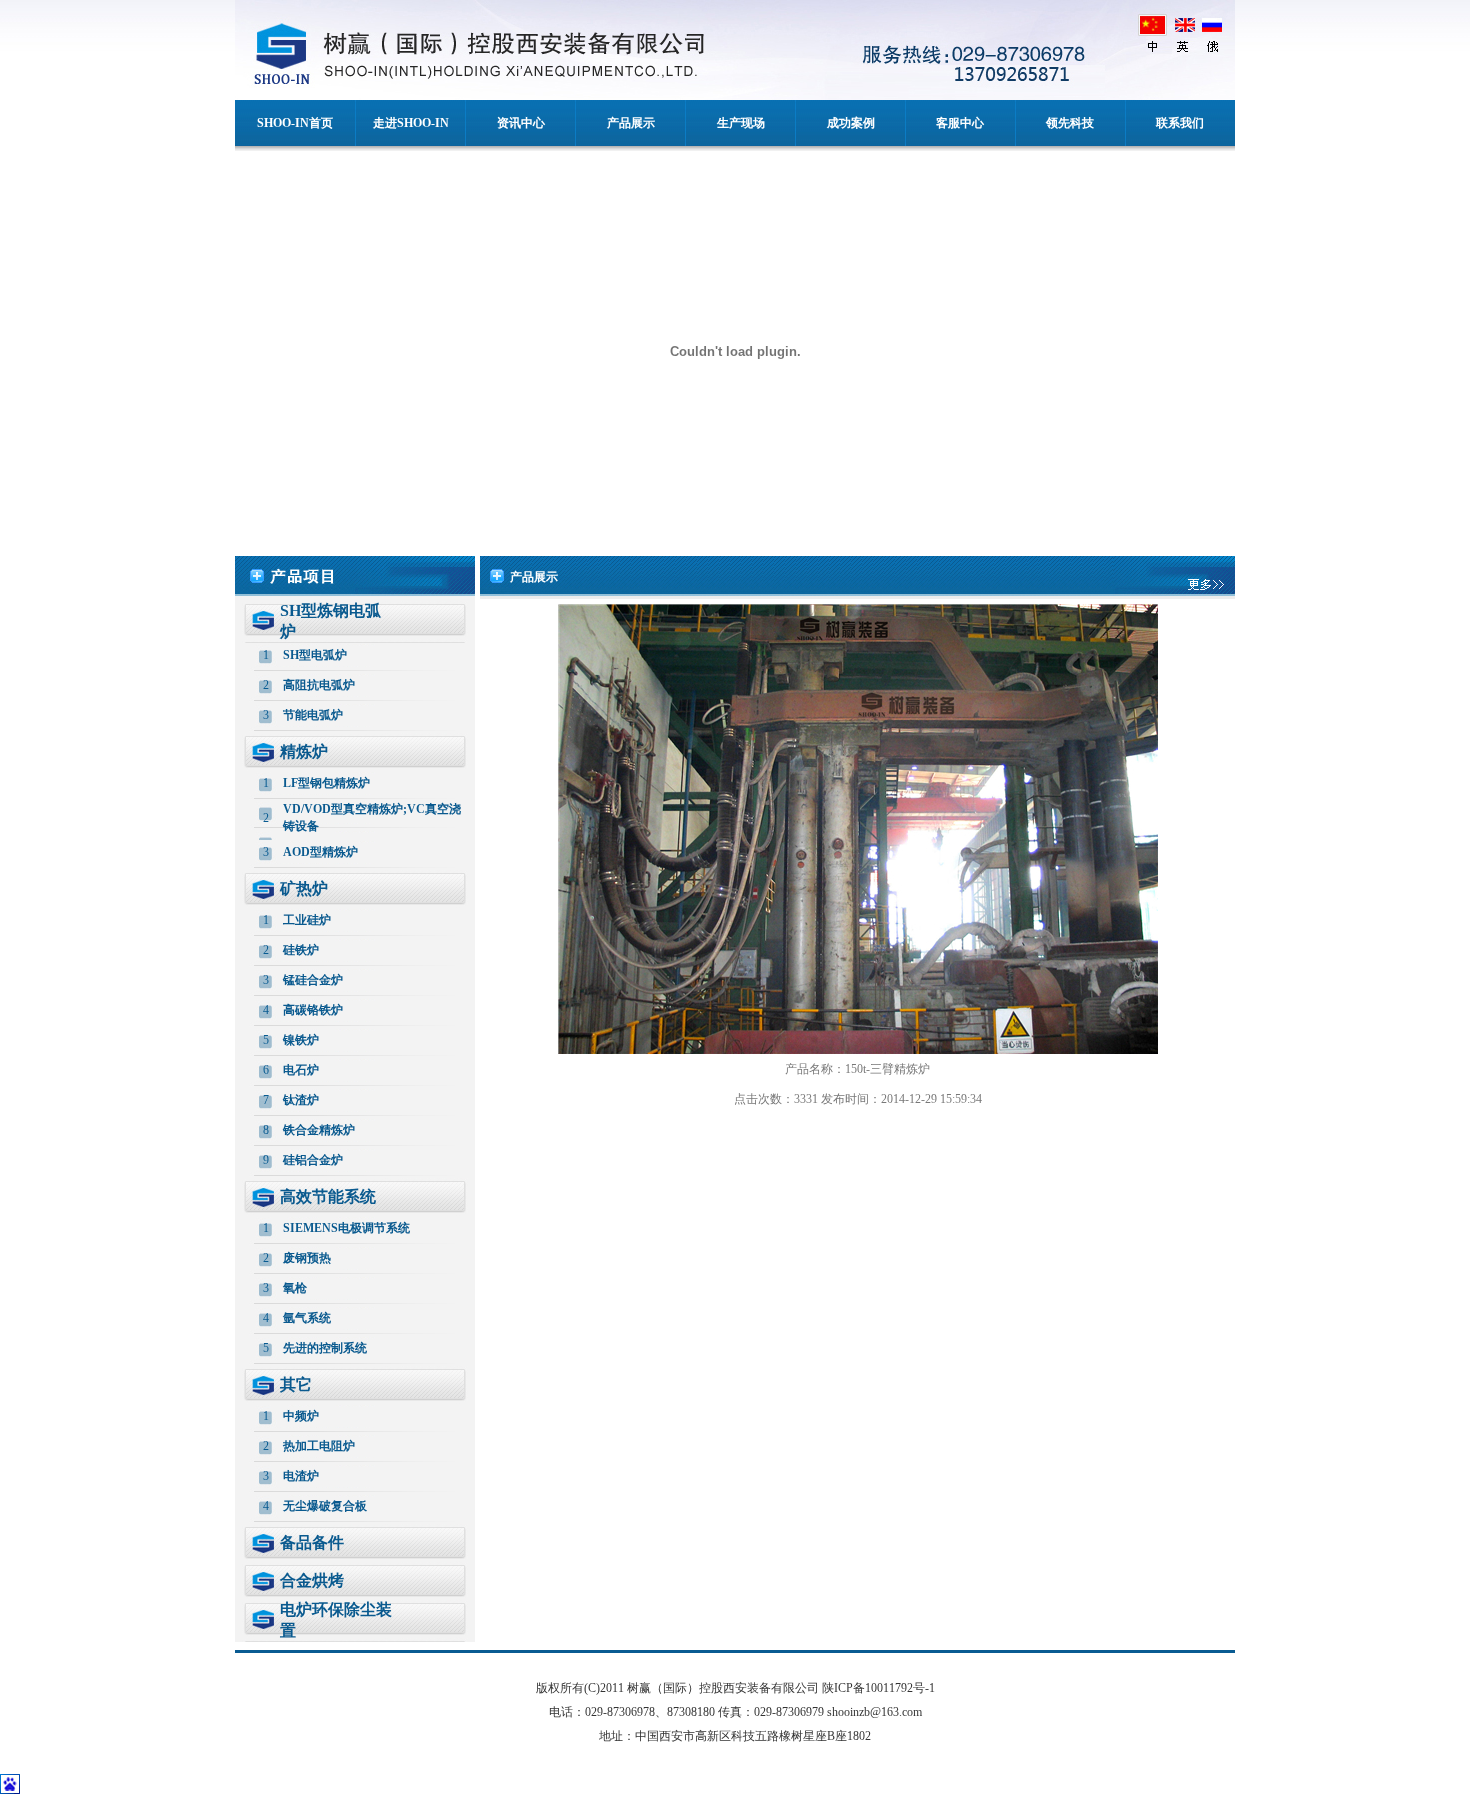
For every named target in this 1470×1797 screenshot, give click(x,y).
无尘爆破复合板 (325, 1506)
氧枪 (295, 1288)
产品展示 (631, 123)
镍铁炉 (301, 1040)
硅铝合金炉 (313, 1160)
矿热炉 (304, 888)
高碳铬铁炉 (313, 1010)
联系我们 (1180, 123)
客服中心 (960, 123)
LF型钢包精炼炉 (326, 783)
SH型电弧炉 (315, 655)
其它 (296, 1384)
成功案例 (851, 123)
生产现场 (741, 123)
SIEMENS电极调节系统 (346, 1228)
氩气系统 (307, 1318)
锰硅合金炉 (313, 980)
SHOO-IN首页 (295, 123)
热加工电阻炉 (319, 1446)
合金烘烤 (312, 1580)
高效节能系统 (328, 1196)
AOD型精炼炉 (320, 852)
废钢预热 (307, 1258)
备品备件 (312, 1542)
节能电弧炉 (313, 715)
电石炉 (301, 1070)
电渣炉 (301, 1476)
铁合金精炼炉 (319, 1130)
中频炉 (301, 1416)
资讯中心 (521, 123)
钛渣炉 (301, 1100)
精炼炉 (304, 751)
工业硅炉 (307, 920)
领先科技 (1070, 123)
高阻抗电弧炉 (319, 685)
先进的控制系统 (325, 1348)
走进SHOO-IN (411, 123)
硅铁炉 (301, 950)
